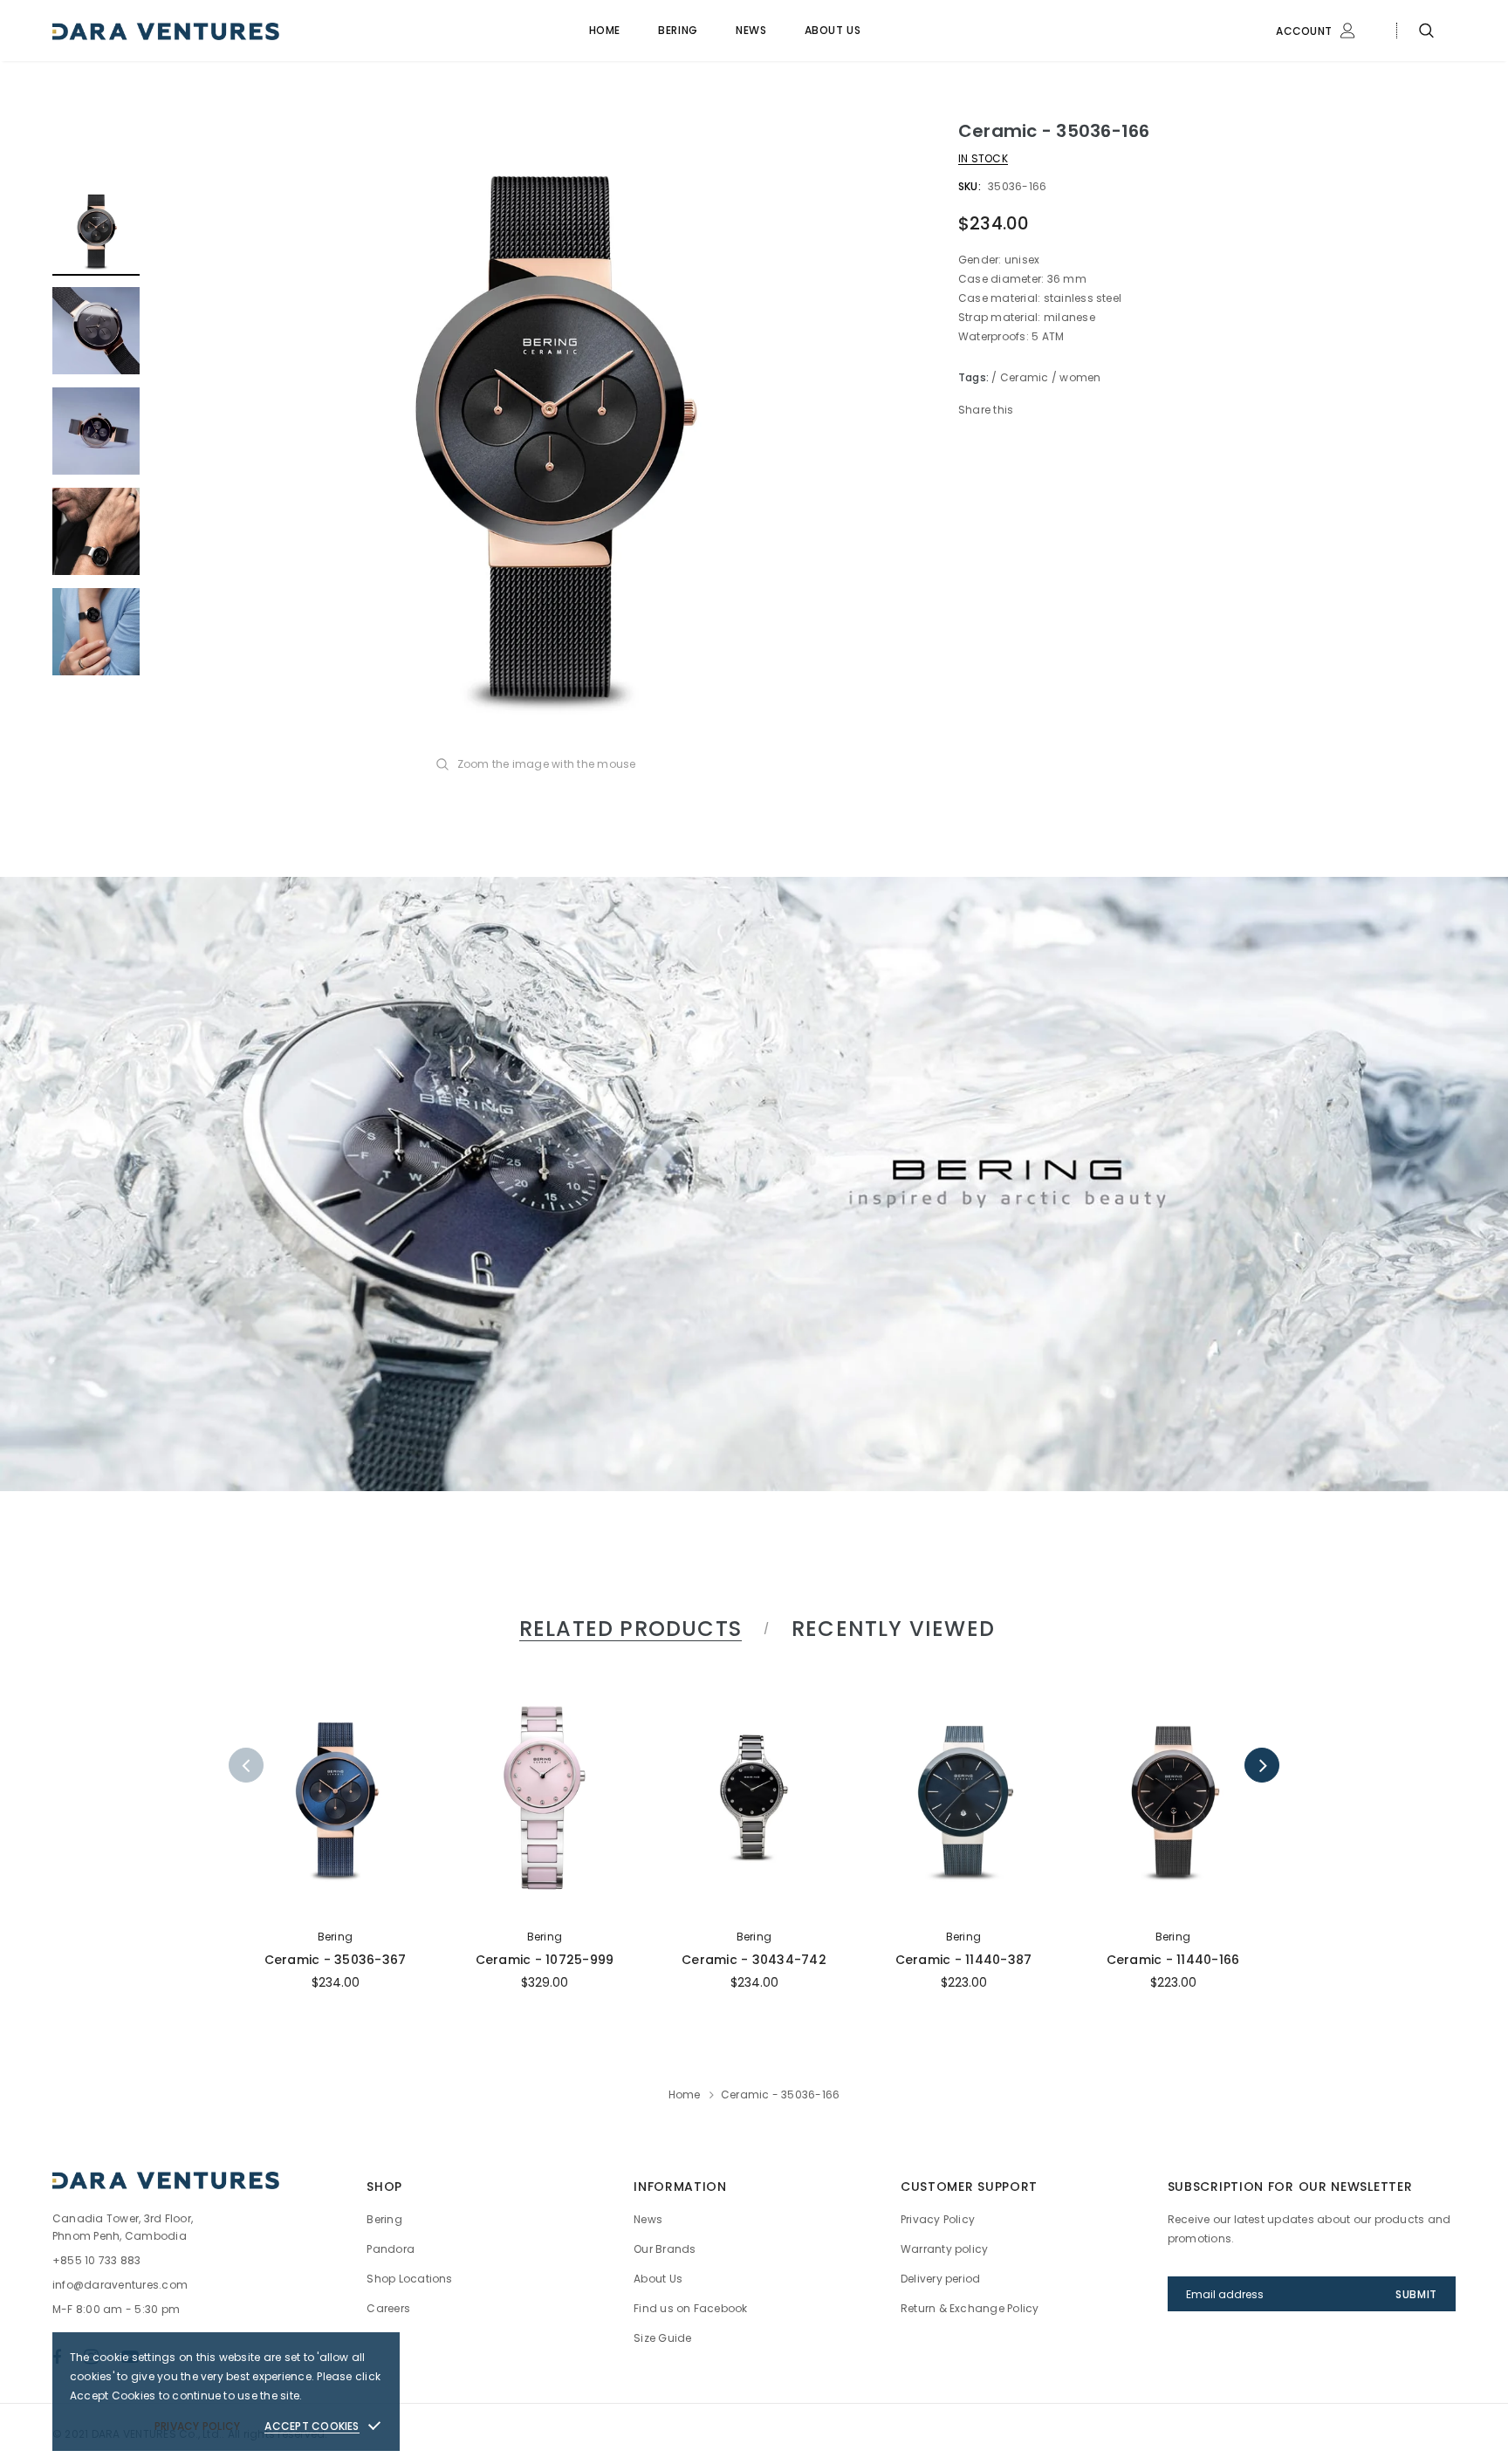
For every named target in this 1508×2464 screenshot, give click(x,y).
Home (685, 2094)
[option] (549, 432)
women (1080, 377)
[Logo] (186, 31)
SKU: (970, 186)
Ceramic (1025, 377)
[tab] (627, 1629)
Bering (335, 1937)
